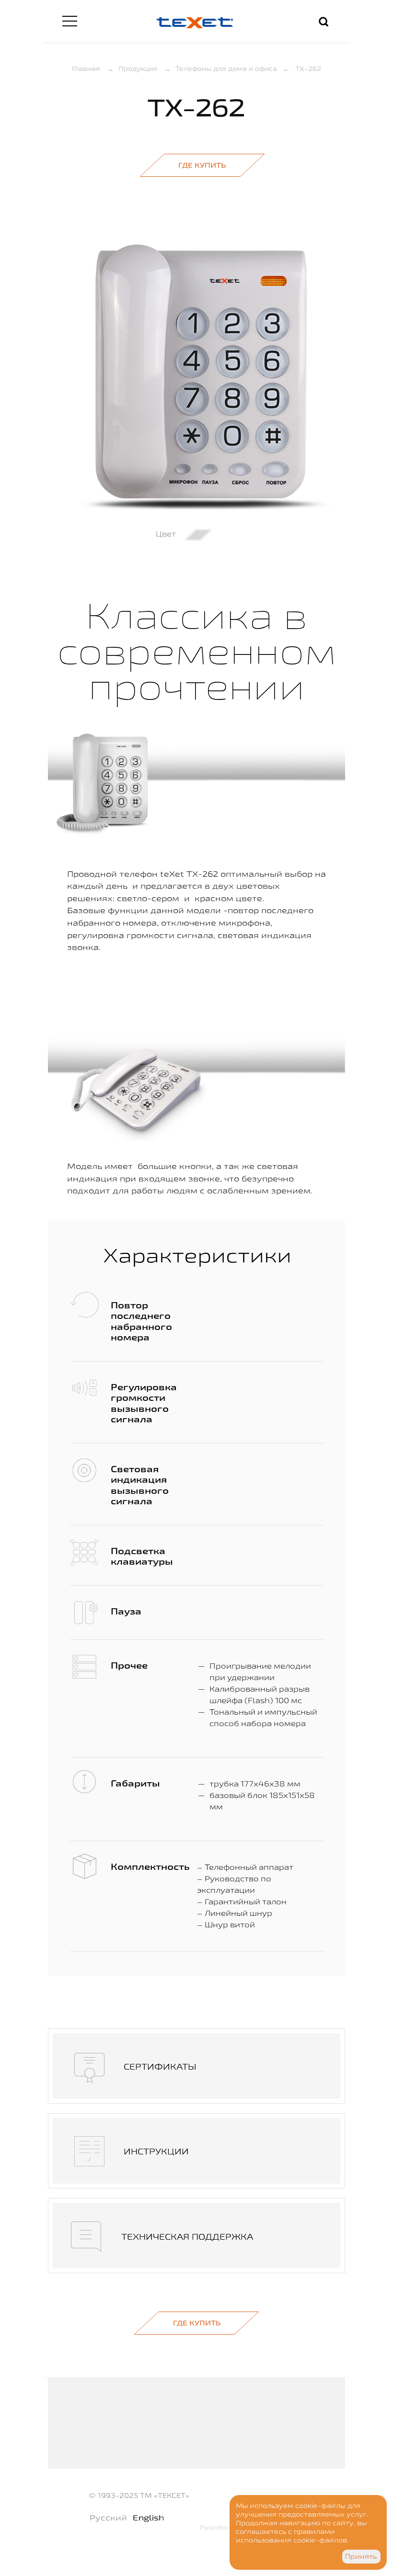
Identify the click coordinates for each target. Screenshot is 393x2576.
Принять (361, 2556)
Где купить (202, 165)
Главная (86, 69)
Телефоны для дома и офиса (226, 69)
